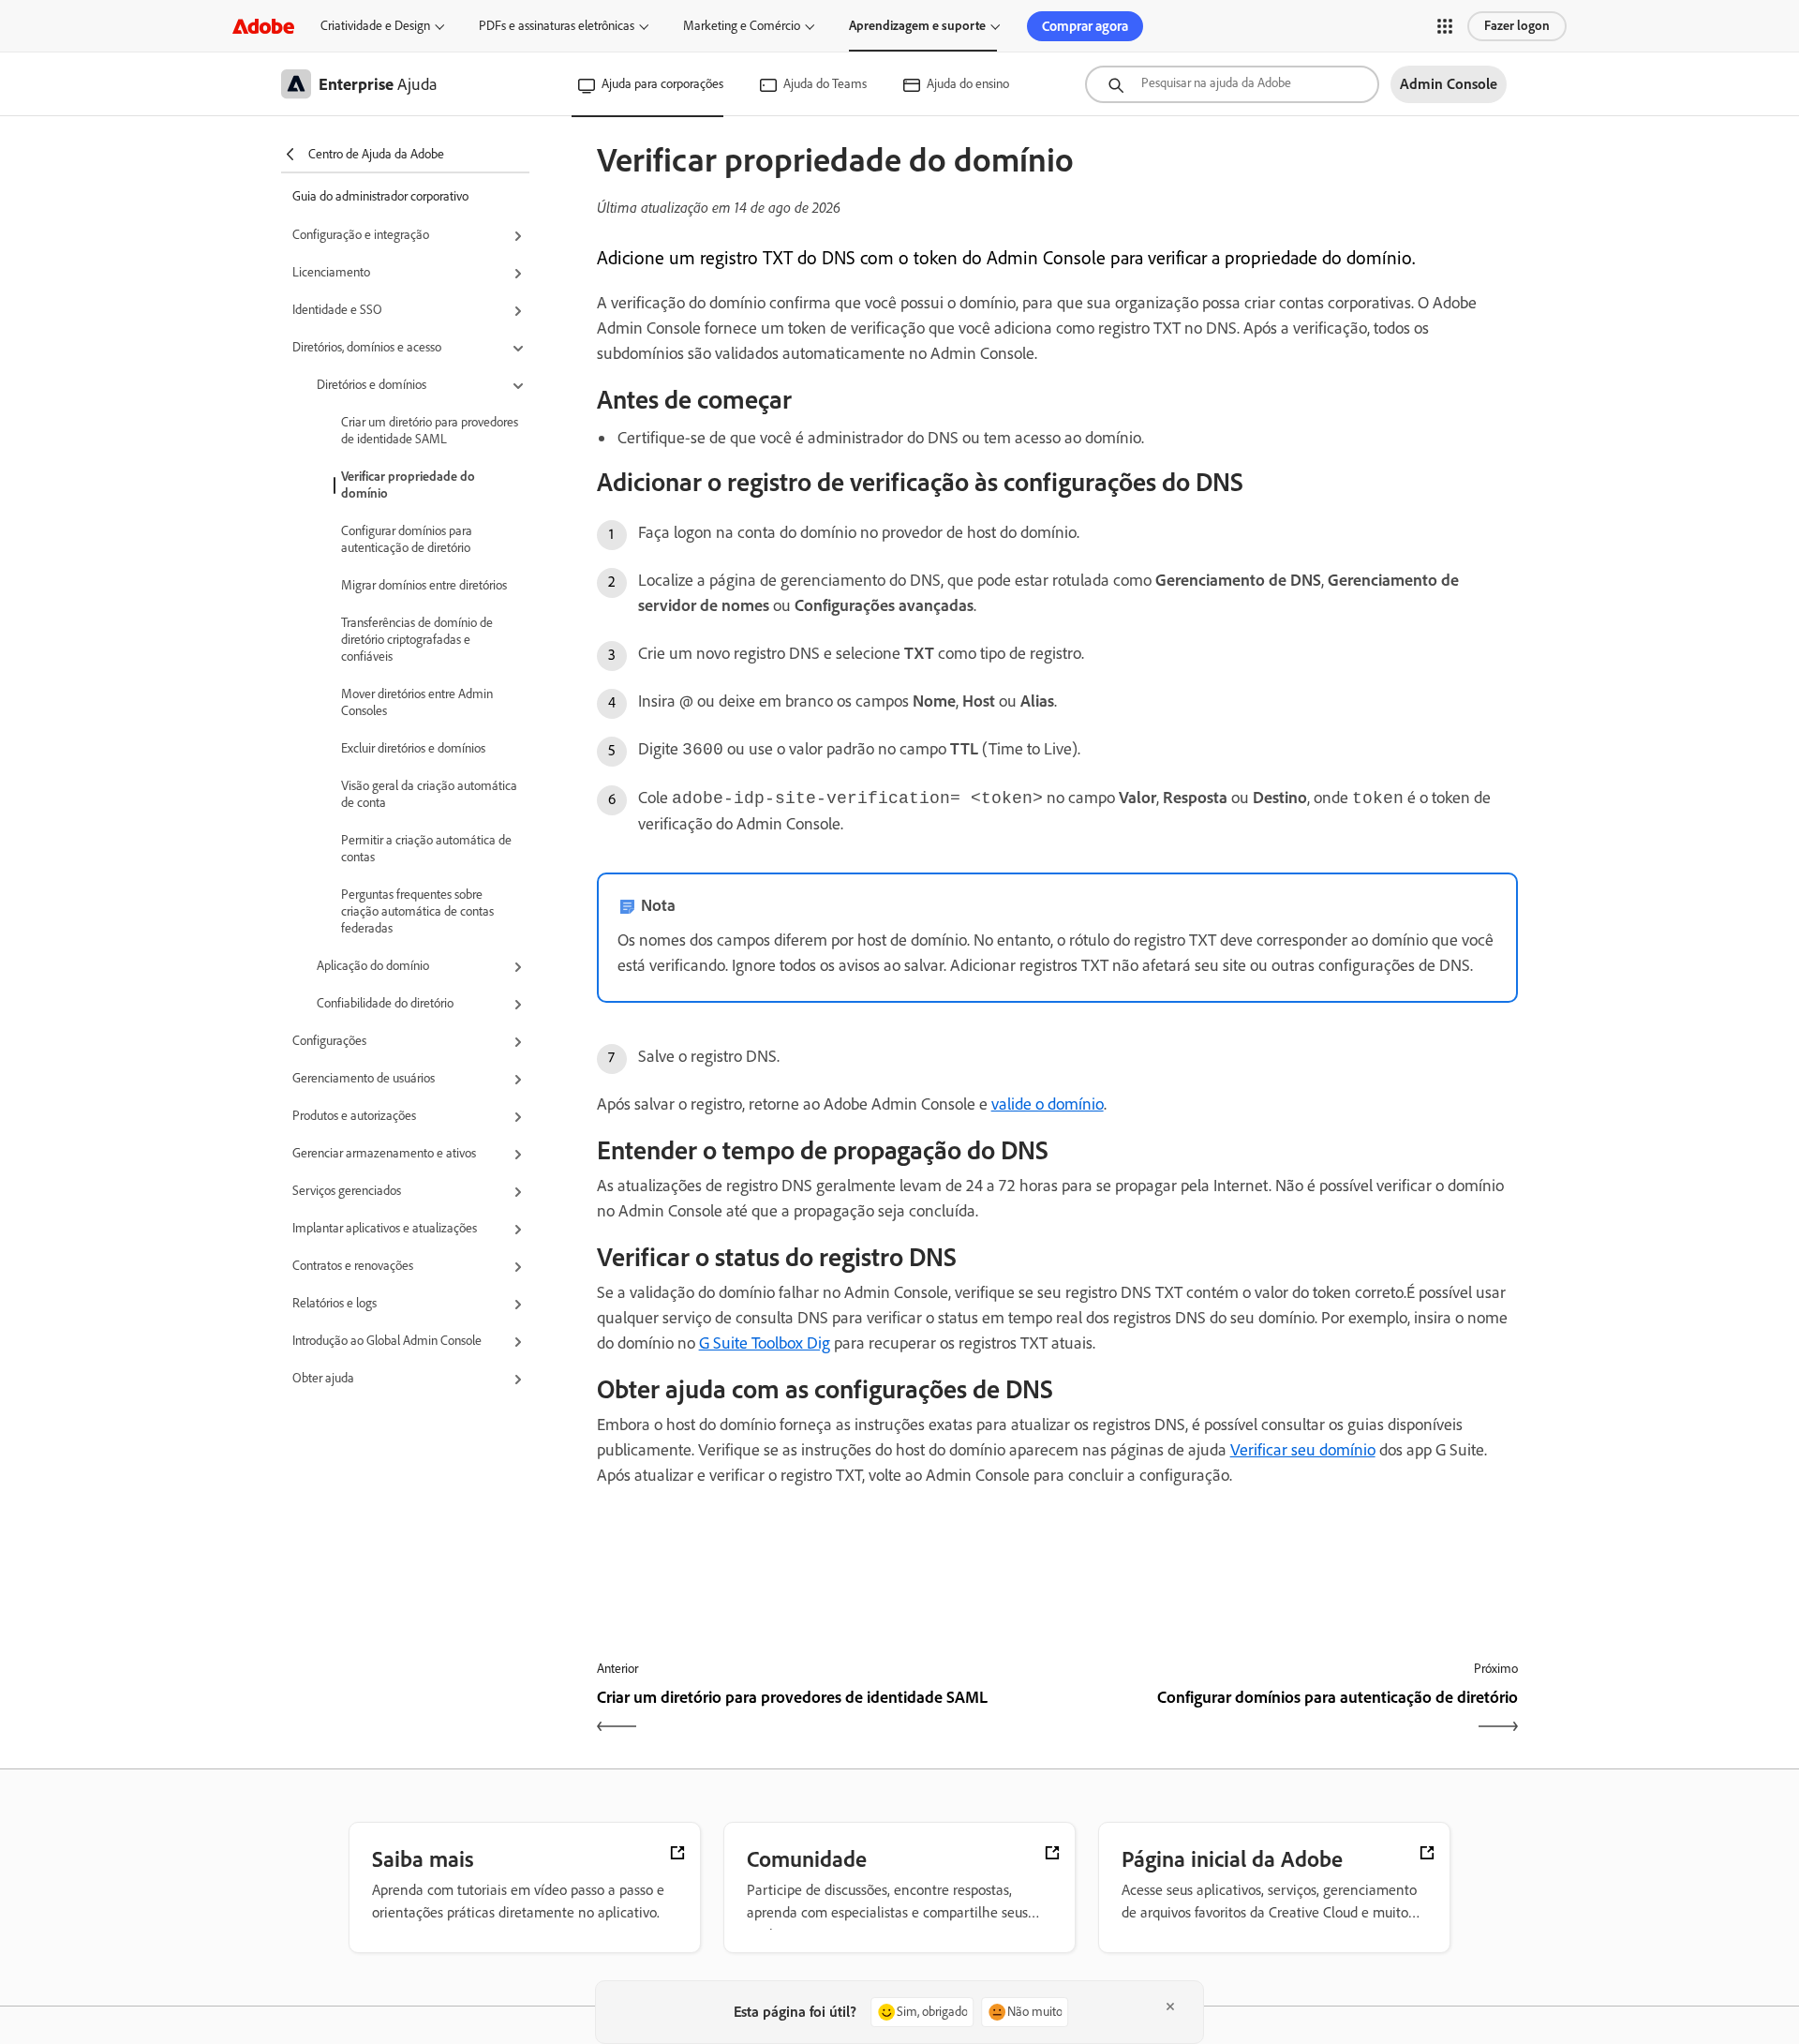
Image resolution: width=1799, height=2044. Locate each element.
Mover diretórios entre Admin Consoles (417, 702)
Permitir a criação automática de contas (426, 849)
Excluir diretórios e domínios (413, 748)
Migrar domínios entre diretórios (424, 585)
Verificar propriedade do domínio (408, 485)
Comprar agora (1085, 26)
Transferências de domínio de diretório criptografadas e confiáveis (417, 640)
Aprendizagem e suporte (917, 26)
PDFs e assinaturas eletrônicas (557, 26)
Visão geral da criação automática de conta (429, 794)
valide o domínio (1048, 1104)
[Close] (1170, 2007)
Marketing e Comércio (742, 26)
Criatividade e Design (375, 26)
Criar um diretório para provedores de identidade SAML (430, 431)
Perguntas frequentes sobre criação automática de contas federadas (417, 911)
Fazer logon (1517, 26)
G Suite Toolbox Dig (765, 1343)
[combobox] (1232, 84)
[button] (1445, 26)
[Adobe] (263, 26)
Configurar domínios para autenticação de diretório (407, 539)
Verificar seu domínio (1303, 1450)
